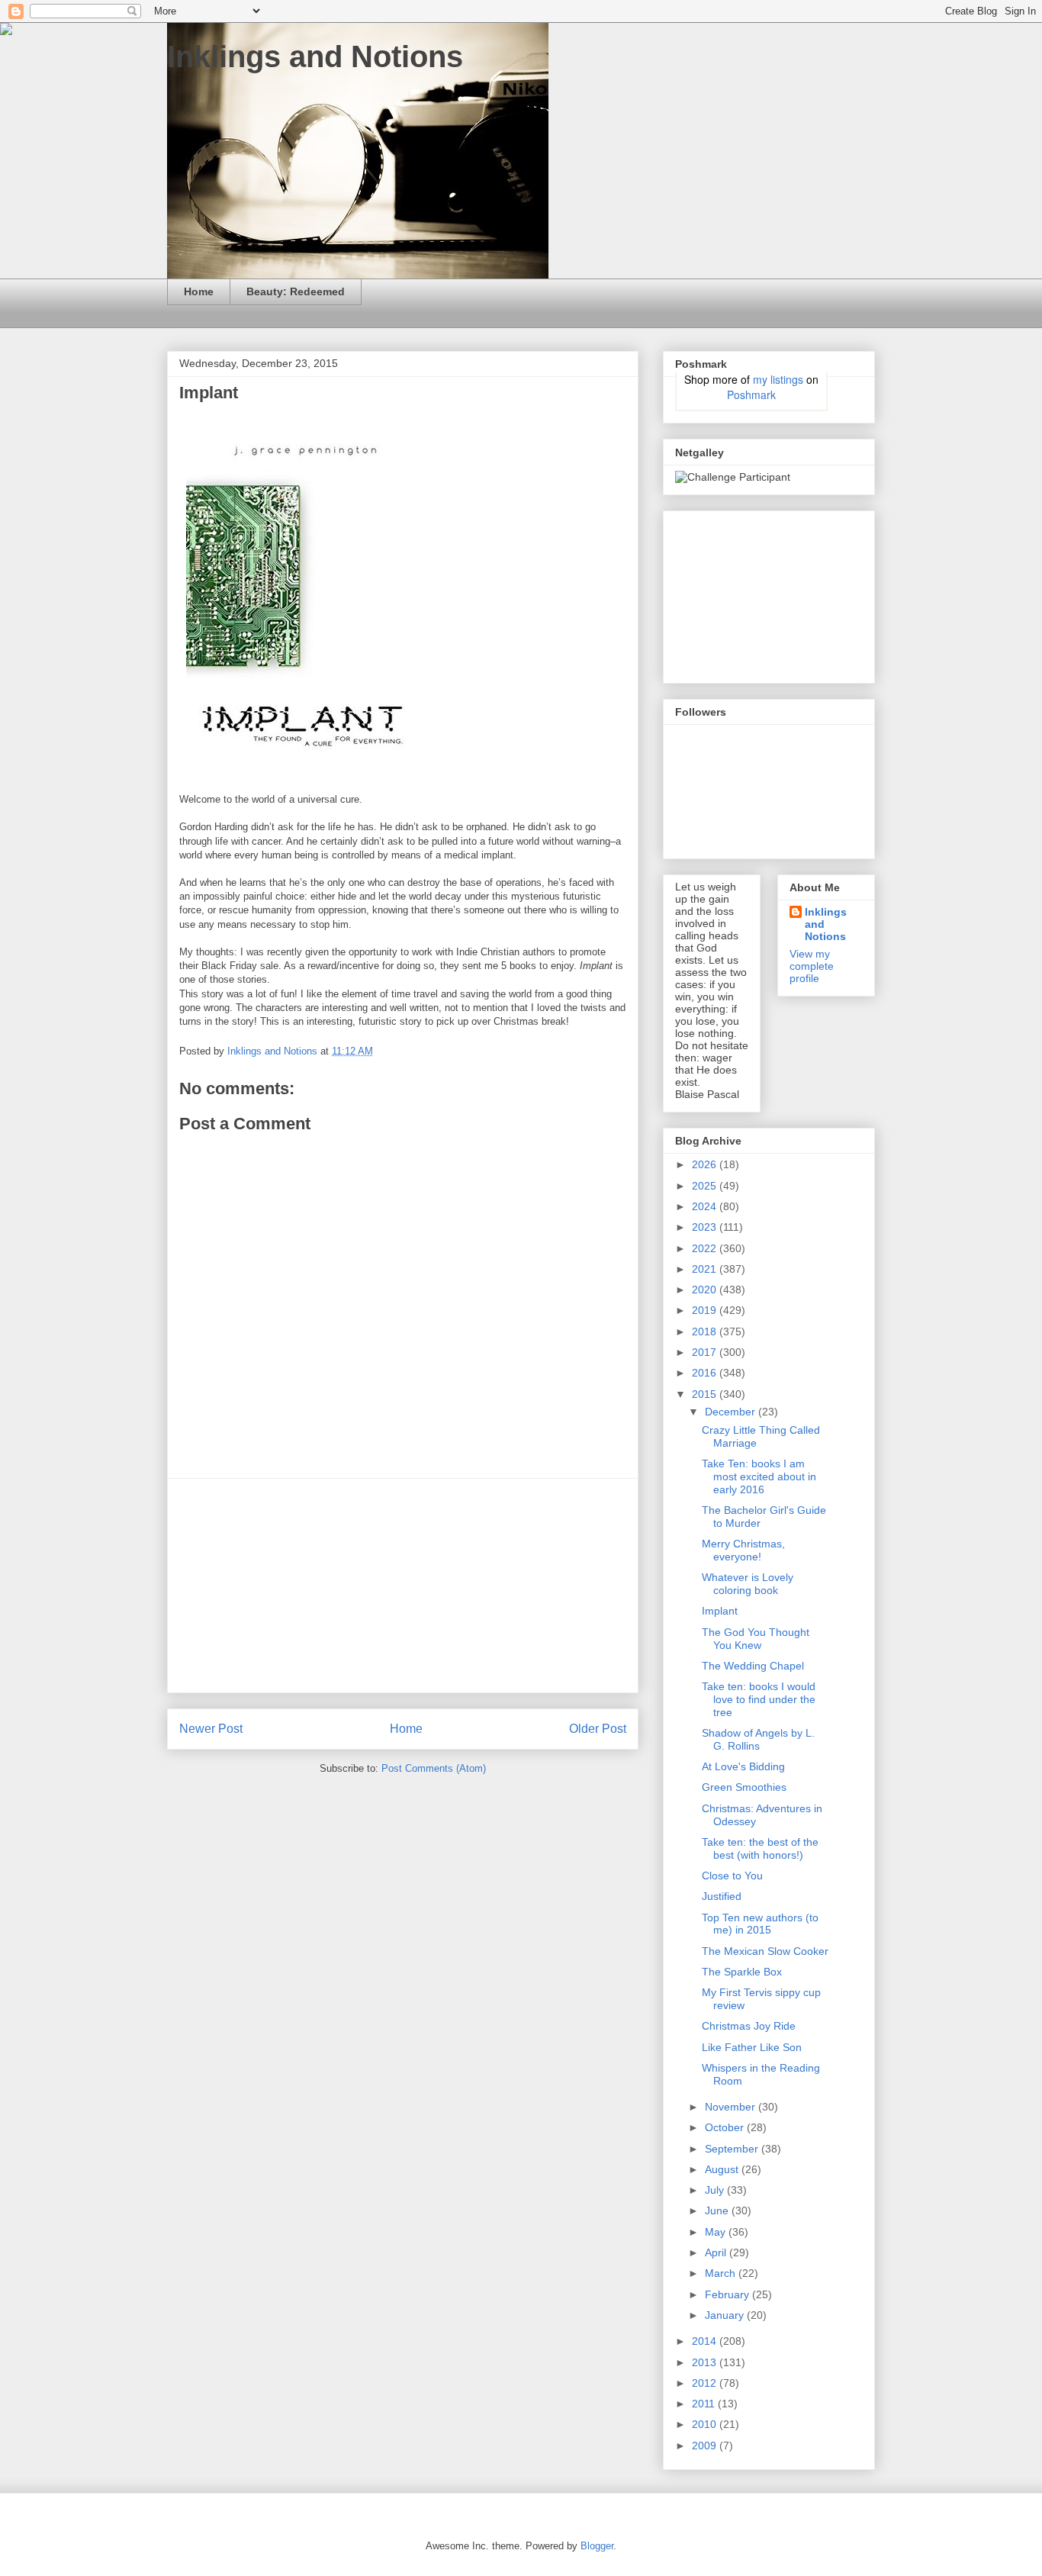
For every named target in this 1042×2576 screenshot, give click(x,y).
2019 (706, 1310)
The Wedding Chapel (753, 1666)
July (716, 2190)
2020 (706, 1290)
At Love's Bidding (743, 1766)
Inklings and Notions (315, 56)
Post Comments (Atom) (434, 1768)
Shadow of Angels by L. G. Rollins (758, 1739)
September (733, 2149)
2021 (706, 1269)
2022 (706, 1248)
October (726, 2127)
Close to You (732, 1876)
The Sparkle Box (742, 1972)
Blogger (597, 2546)
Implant (720, 1611)
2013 (706, 2362)
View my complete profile (812, 966)
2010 (706, 2424)
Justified (722, 1896)
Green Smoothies (744, 1787)
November (732, 2107)
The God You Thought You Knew (756, 1639)
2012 (706, 2383)
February (728, 2294)
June (718, 2211)
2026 (706, 1164)
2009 (706, 2446)
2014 (706, 2341)
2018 (706, 1331)
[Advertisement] (403, 1586)
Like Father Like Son (752, 2047)
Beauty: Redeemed (296, 291)
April (717, 2252)
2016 (706, 1373)
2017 (706, 1352)
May (717, 2232)
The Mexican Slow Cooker (765, 1951)
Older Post (598, 1729)
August (723, 2169)
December (732, 1412)
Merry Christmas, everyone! (743, 1550)
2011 (705, 2404)
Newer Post (211, 1729)
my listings (778, 379)
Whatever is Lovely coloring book (748, 1584)
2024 (706, 1206)
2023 (706, 1227)
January (726, 2315)
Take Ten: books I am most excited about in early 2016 (759, 1476)
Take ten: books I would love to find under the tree (759, 1699)
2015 (706, 1394)
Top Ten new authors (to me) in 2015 (760, 1924)
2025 (706, 1186)
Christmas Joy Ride (749, 2026)
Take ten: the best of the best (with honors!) (760, 1848)
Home (199, 291)
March (722, 2273)
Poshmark (751, 394)
